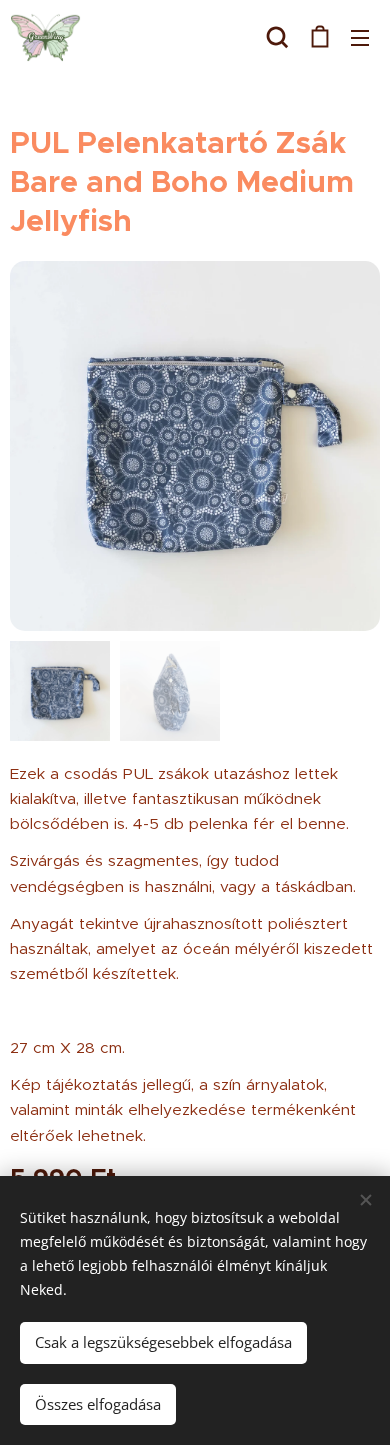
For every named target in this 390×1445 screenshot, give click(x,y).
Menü (360, 37)
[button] (277, 37)
